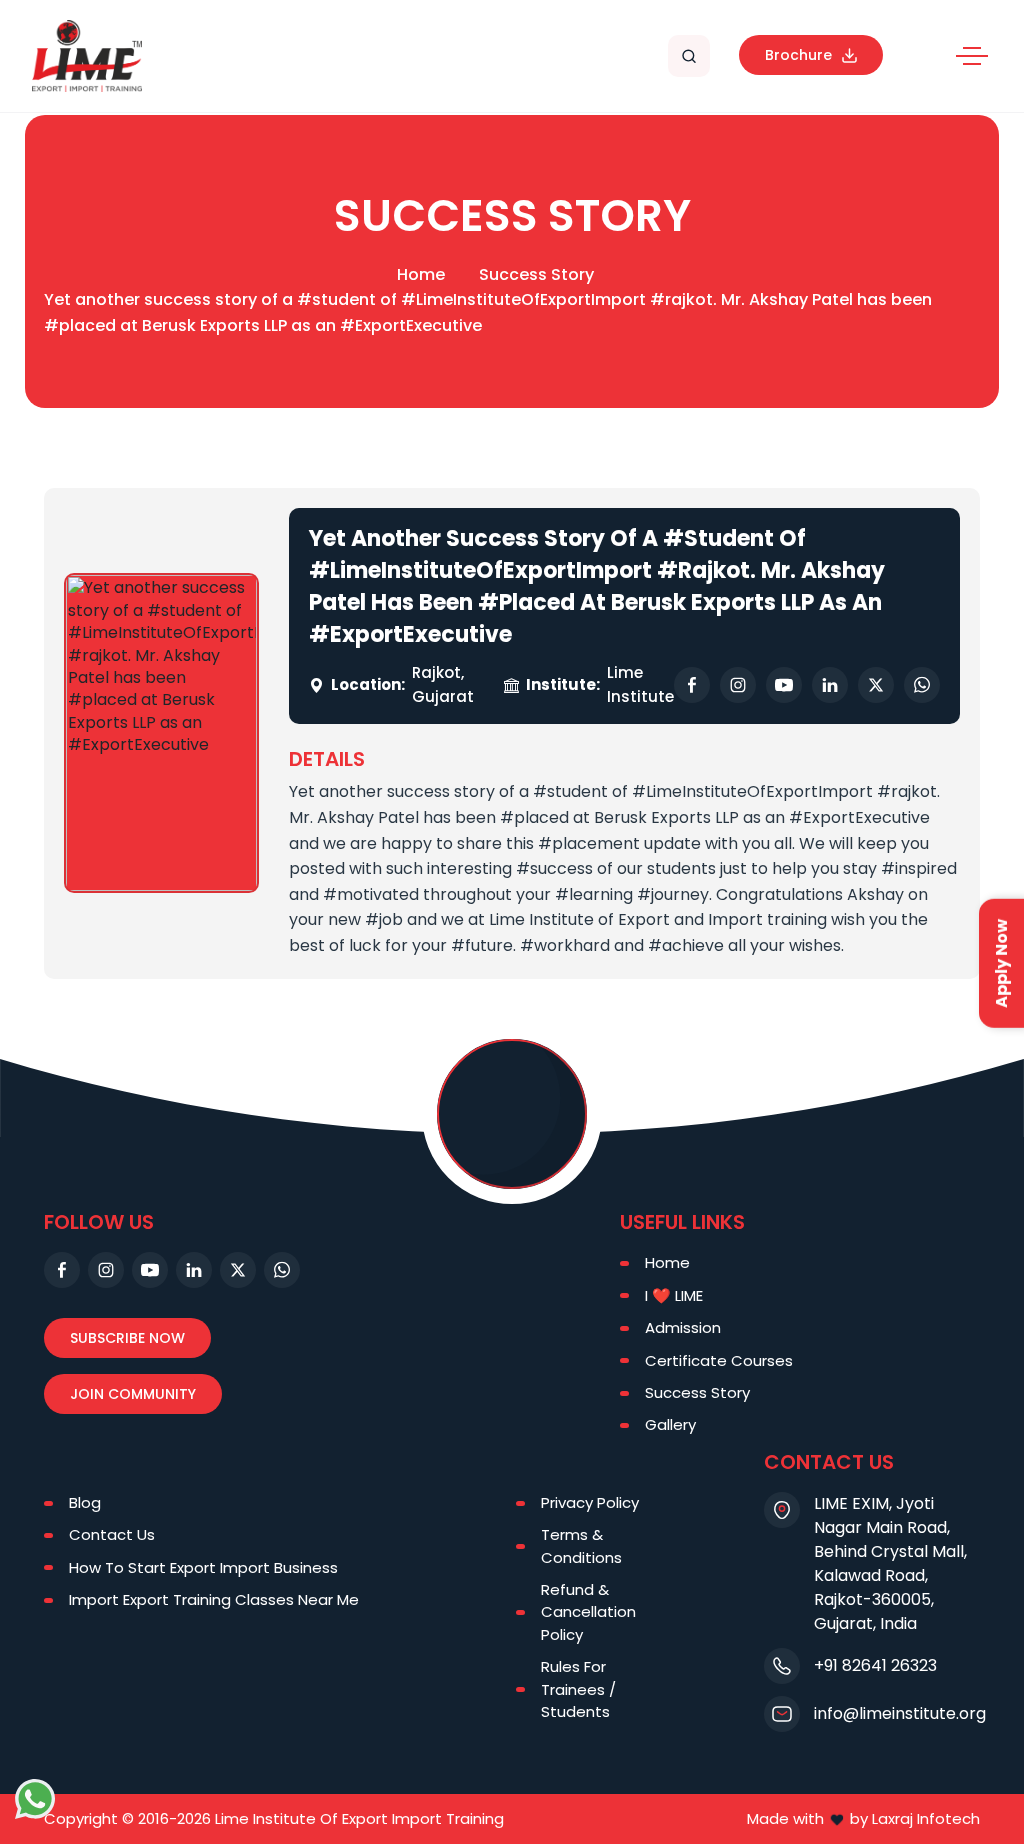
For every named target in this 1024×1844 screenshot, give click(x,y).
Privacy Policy (590, 1502)
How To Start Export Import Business (203, 1567)
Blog (85, 1502)
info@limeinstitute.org (900, 1713)
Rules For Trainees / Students (578, 1689)
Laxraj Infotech (926, 1818)
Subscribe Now (127, 1338)
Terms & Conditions (581, 1545)
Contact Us (112, 1534)
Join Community (133, 1394)
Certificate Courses (719, 1360)
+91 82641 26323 (875, 1665)
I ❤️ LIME (674, 1295)
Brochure (798, 55)
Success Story (536, 274)
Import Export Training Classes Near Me (214, 1599)
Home (421, 274)
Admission (683, 1327)
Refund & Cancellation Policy (588, 1612)
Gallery (670, 1424)
